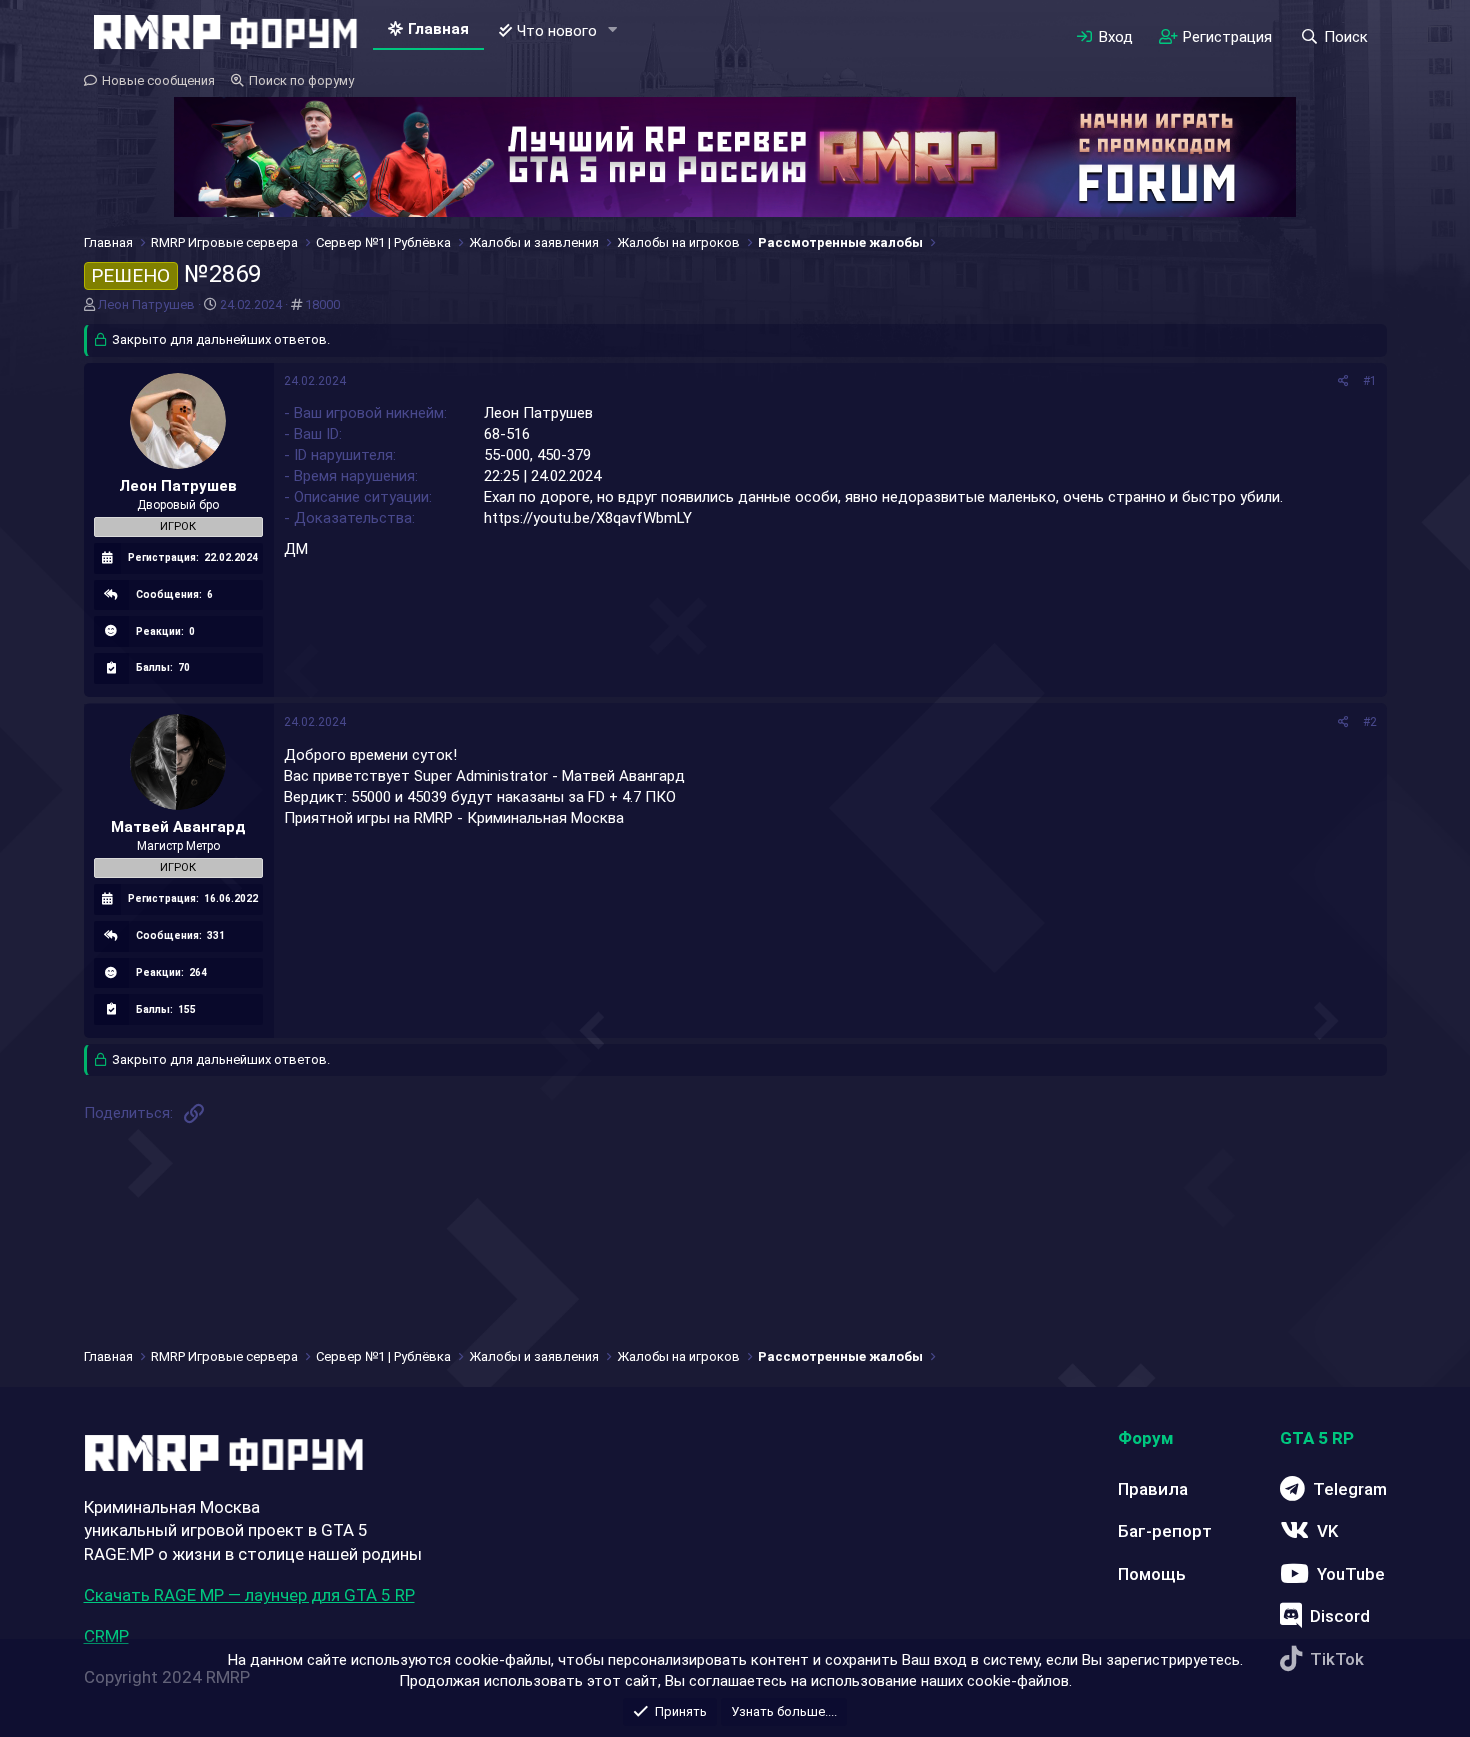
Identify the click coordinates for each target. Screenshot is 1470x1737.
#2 (1370, 722)
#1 (1370, 381)
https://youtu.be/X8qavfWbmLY (588, 518)
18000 (322, 304)
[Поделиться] (1343, 381)
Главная (438, 29)
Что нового (557, 31)
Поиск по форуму (301, 80)
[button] (612, 30)
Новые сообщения (158, 80)
